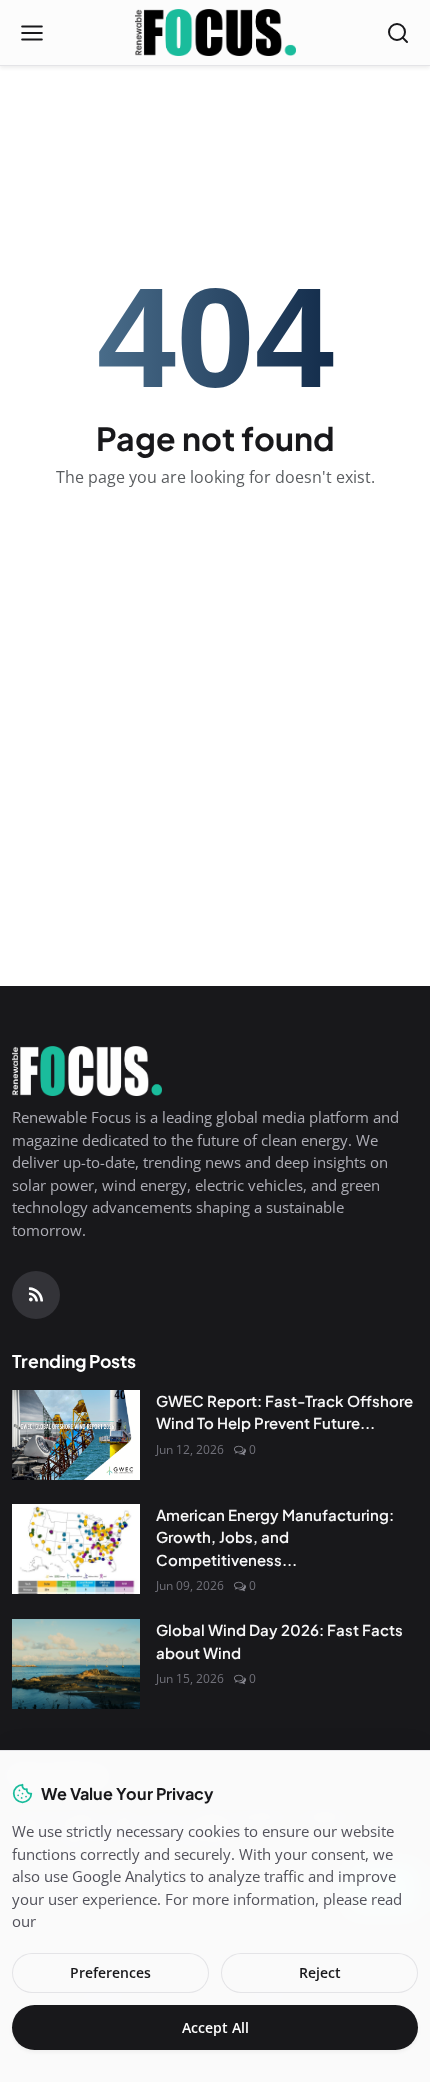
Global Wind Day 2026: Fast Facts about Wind (279, 1641)
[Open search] (398, 33)
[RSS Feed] (36, 1295)
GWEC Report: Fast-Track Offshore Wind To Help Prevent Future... (284, 1412)
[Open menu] (32, 33)
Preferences (110, 1972)
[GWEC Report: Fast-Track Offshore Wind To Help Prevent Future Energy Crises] (76, 1435)
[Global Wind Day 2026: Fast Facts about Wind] (76, 1664)
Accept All (215, 2027)
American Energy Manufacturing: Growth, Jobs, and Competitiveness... (275, 1537)
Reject (320, 1972)
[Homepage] (215, 33)
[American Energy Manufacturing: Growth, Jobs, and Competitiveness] (76, 1549)
